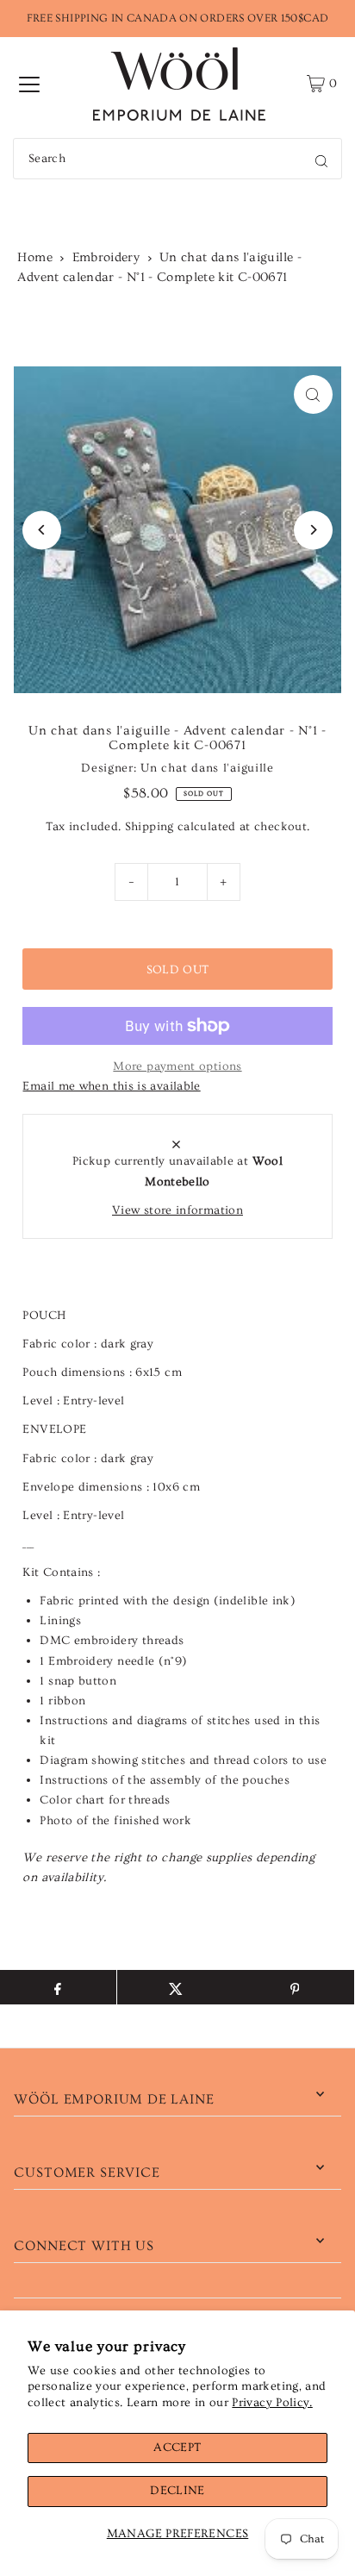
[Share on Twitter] (176, 1987)
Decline (177, 2491)
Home (34, 257)
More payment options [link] (177, 1066)
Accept (177, 2448)
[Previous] (42, 530)
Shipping (149, 827)
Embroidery (106, 257)
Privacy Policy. (272, 2403)
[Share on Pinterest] (294, 1987)
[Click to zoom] (313, 394)
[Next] (313, 530)
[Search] (321, 159)
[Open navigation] (29, 84)
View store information (177, 1210)
